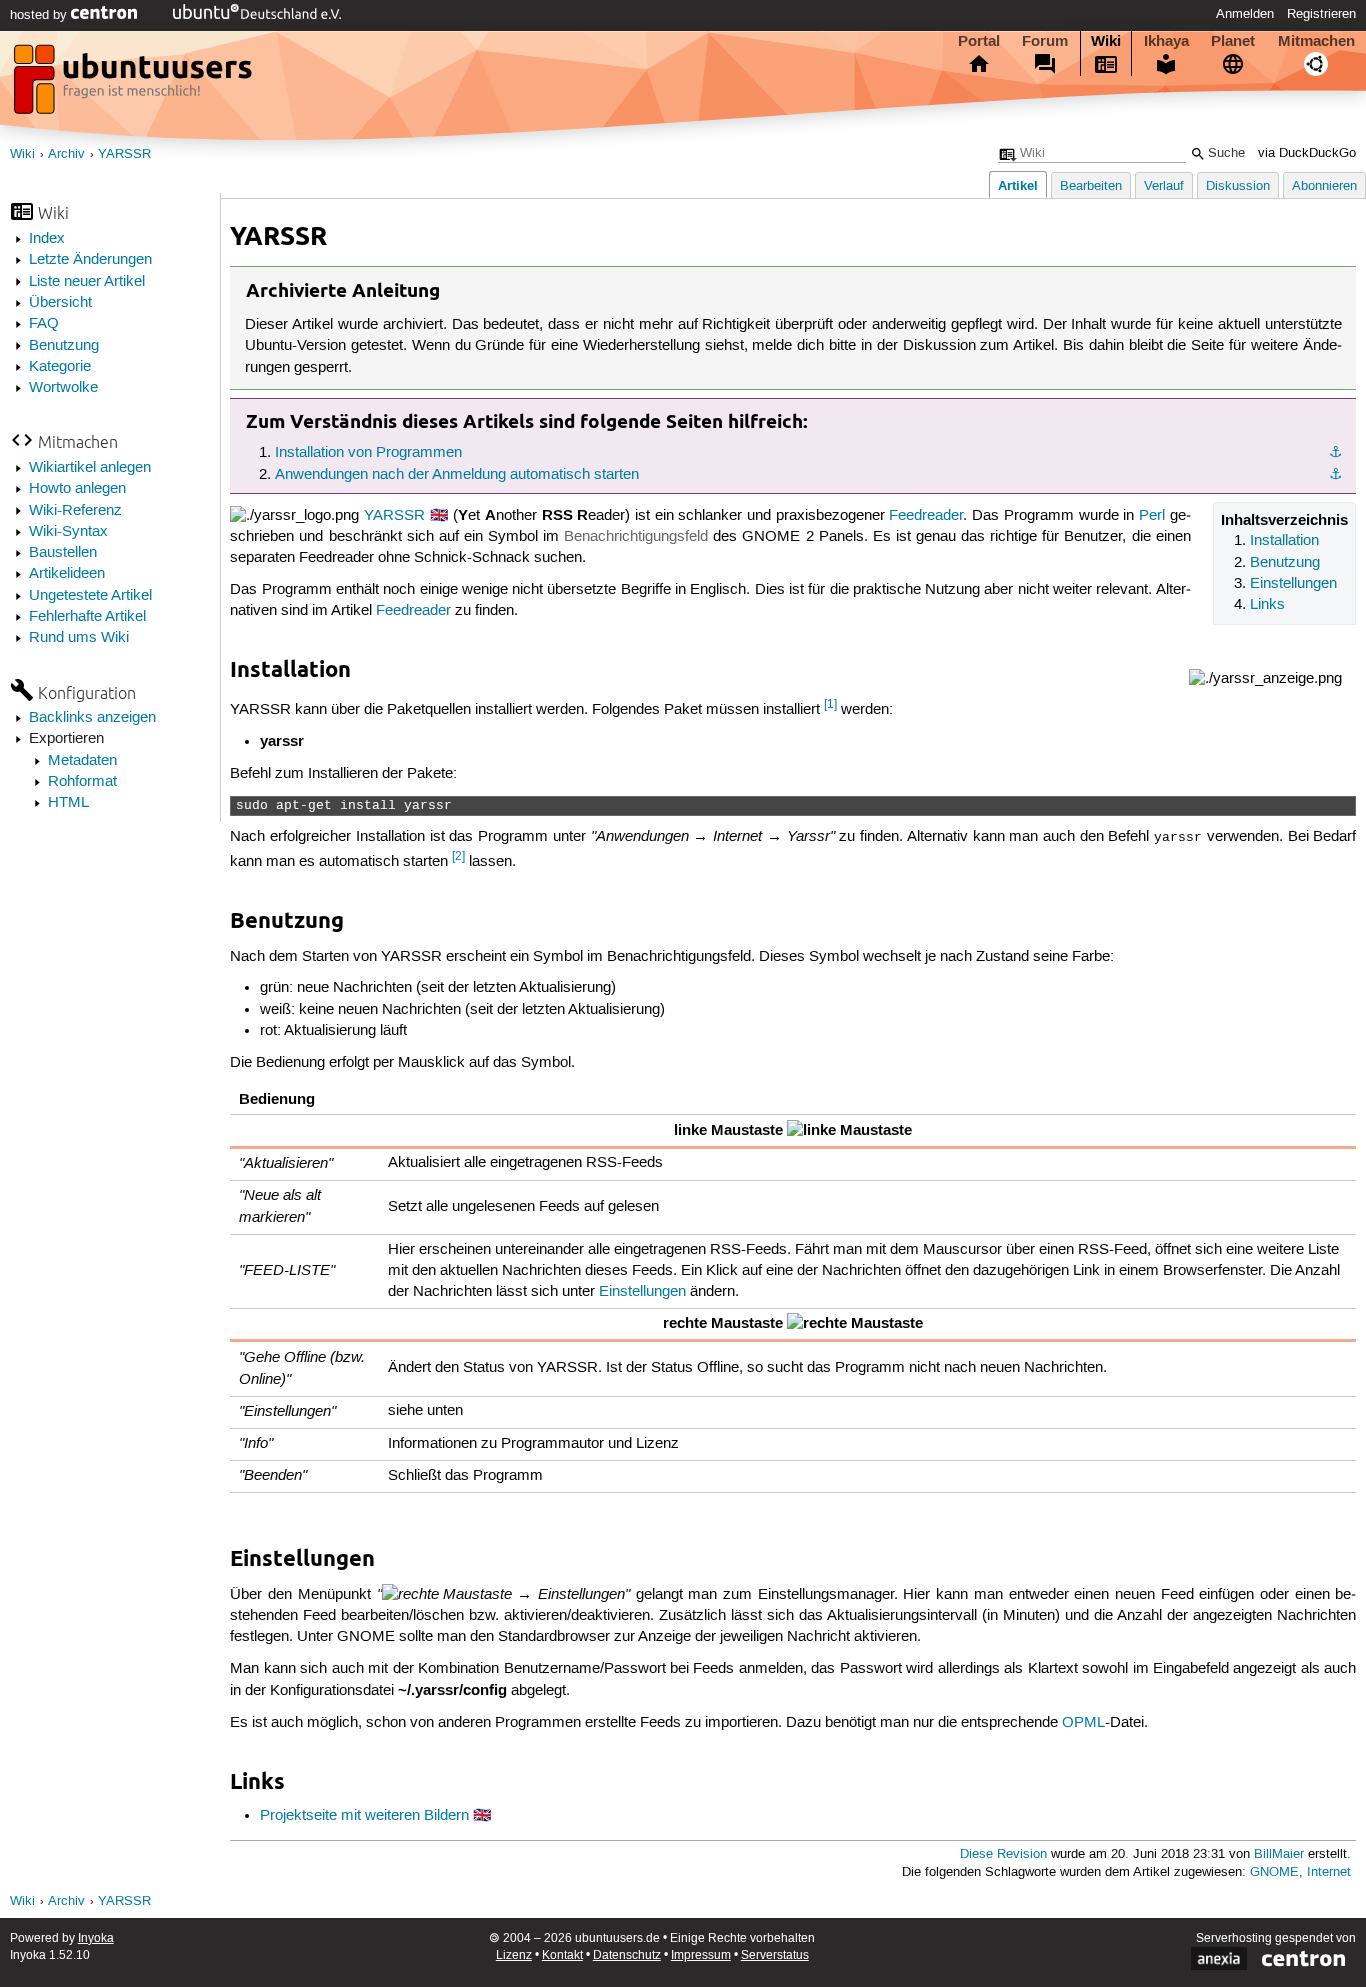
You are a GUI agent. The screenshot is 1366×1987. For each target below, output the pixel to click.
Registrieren (1321, 14)
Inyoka (96, 1938)
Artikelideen (67, 574)
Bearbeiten (1091, 186)
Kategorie (60, 367)
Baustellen (63, 553)
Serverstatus (775, 1955)
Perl (1152, 516)
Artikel (1018, 185)
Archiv (66, 154)
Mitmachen (1316, 41)
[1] (830, 704)
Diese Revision (1003, 1854)
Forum (1045, 41)
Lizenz (514, 1955)
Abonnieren (1324, 186)
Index (47, 239)
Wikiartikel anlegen (90, 468)
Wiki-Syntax (68, 532)
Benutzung (64, 346)
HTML (68, 803)
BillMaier (1279, 1854)
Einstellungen (1293, 584)
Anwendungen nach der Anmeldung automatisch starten (457, 475)
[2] (458, 856)
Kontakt (562, 1955)
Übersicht (60, 303)
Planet (1233, 41)
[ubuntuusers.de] (135, 85)
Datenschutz (627, 1955)
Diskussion (1238, 186)
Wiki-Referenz (75, 511)
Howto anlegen (77, 489)
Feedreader (926, 516)
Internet (1329, 1872)
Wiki (1106, 41)
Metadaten (82, 761)
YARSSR (124, 154)
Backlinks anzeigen (92, 718)
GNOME (1274, 1872)
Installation (1284, 541)
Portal (979, 41)
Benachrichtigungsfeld (636, 537)
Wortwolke (63, 388)
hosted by (40, 15)
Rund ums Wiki (79, 638)
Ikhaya (1166, 41)
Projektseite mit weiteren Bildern (364, 1816)
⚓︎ (1335, 453)
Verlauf (1164, 186)
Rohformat (82, 782)
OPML (1083, 1723)
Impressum (701, 1955)
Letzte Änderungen (90, 260)
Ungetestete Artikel (90, 596)
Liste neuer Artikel (87, 282)
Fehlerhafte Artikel (87, 617)
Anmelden (1245, 14)
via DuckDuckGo (1307, 153)
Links (1267, 605)
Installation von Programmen (368, 453)
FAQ (44, 324)
